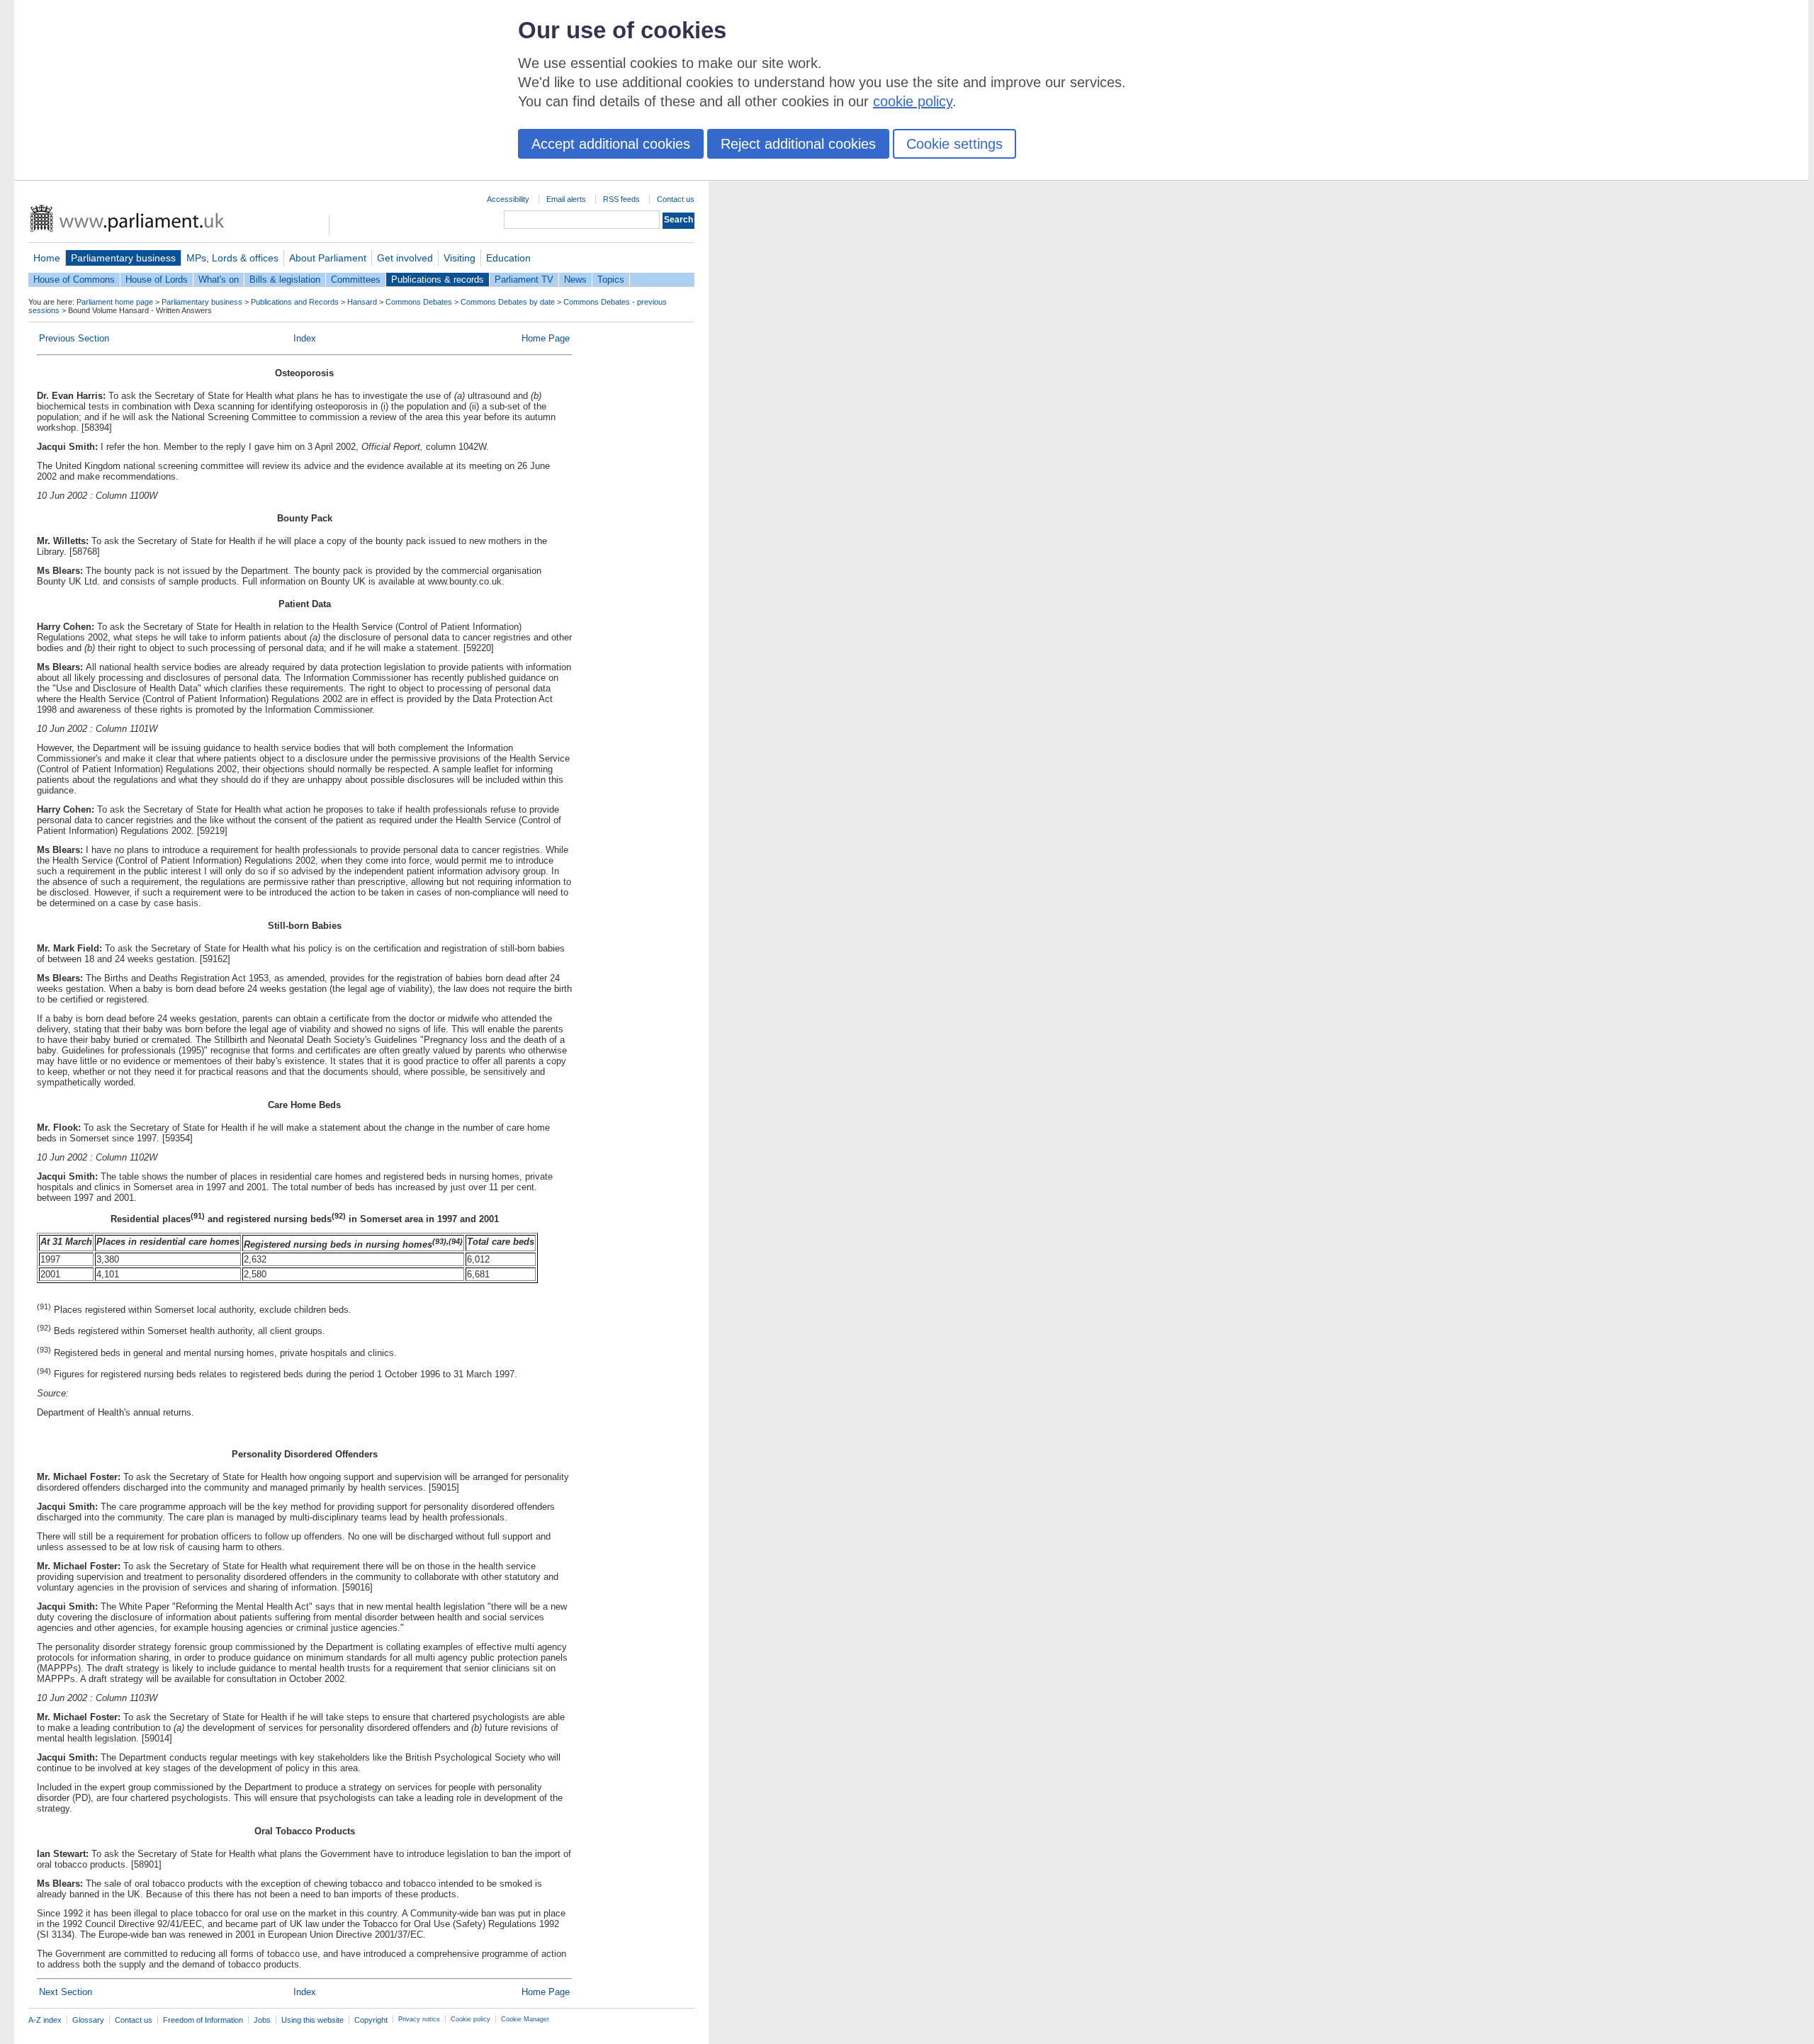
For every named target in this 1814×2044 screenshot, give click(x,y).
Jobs (262, 2020)
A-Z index (45, 2020)
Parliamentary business (123, 258)
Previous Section (74, 338)
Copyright (371, 2020)
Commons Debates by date (508, 302)
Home (47, 258)
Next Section (66, 1992)
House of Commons (74, 280)
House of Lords (157, 280)
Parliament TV (524, 280)
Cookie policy (471, 2019)
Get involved (405, 258)
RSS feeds (621, 199)
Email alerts (566, 199)
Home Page (546, 338)
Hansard (362, 302)
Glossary (88, 2020)
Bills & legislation (285, 280)
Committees (356, 280)
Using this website (312, 2020)
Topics (611, 280)
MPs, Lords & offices (232, 258)
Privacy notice (419, 2019)
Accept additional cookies (611, 144)
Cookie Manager (525, 2019)
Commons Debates (419, 302)
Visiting (460, 258)
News (575, 280)
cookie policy (913, 101)
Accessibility (508, 199)
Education (508, 258)
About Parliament (328, 258)
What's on (219, 280)
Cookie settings (954, 144)
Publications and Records (295, 302)
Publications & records (438, 280)
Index (305, 338)
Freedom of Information (203, 2020)
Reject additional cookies (798, 144)
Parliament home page (115, 302)
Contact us (676, 199)
